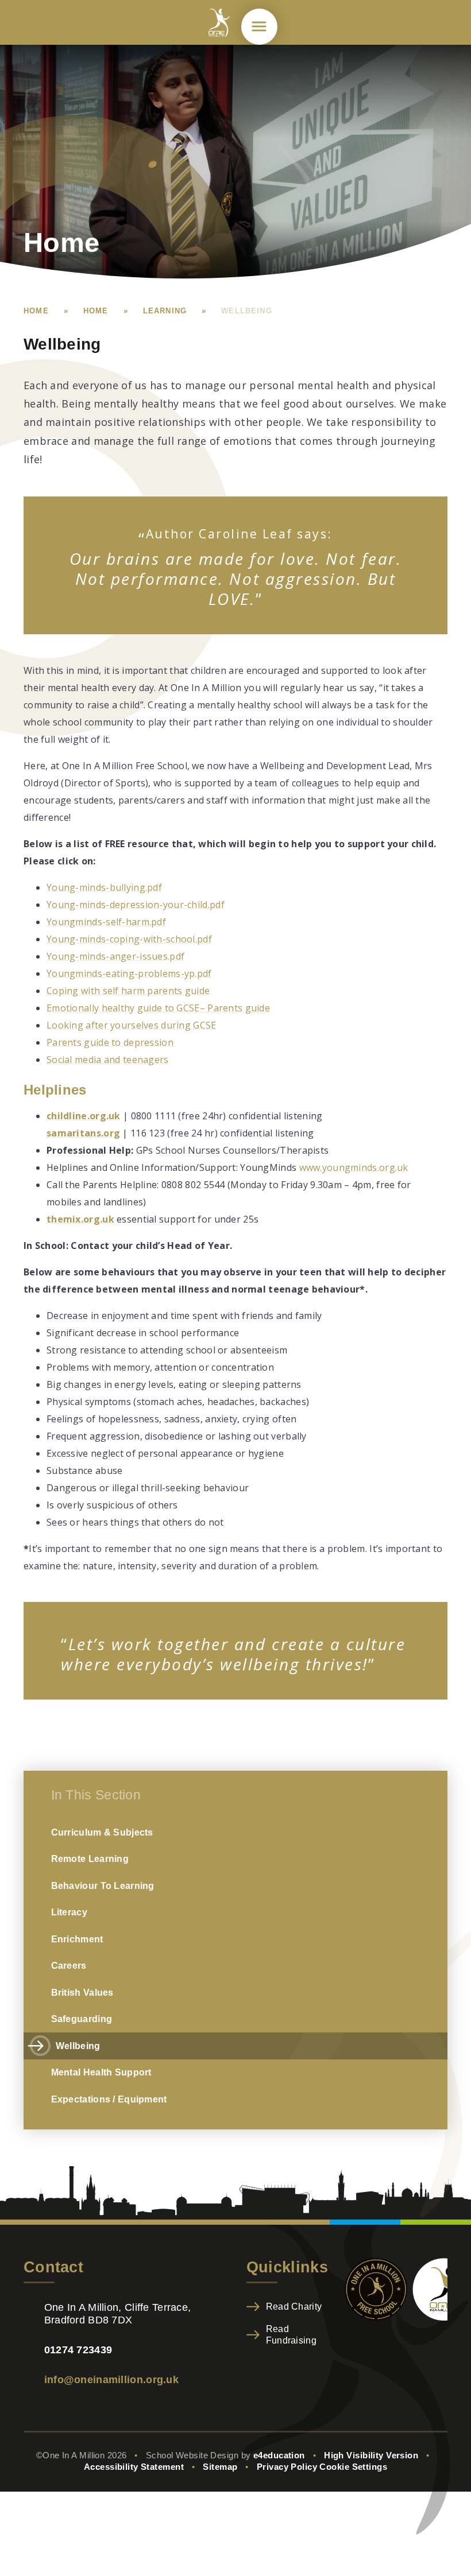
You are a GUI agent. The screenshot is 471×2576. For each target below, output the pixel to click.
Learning (165, 311)
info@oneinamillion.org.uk (111, 2379)
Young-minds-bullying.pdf (104, 887)
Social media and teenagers (108, 1060)
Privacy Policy (287, 2467)
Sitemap (220, 2467)
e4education (279, 2455)
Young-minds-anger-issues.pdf (115, 956)
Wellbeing (247, 311)
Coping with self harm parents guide (128, 991)
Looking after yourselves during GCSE (132, 1025)
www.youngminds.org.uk (354, 1167)
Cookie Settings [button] (353, 2467)
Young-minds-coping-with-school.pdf (129, 939)
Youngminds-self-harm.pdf (106, 922)
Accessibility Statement (134, 2467)
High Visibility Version (371, 2455)
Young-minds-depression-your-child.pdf (136, 905)
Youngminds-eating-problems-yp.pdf (129, 973)
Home (36, 311)
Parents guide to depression (111, 1042)
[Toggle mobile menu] (259, 27)
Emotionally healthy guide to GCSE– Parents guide (158, 1008)
